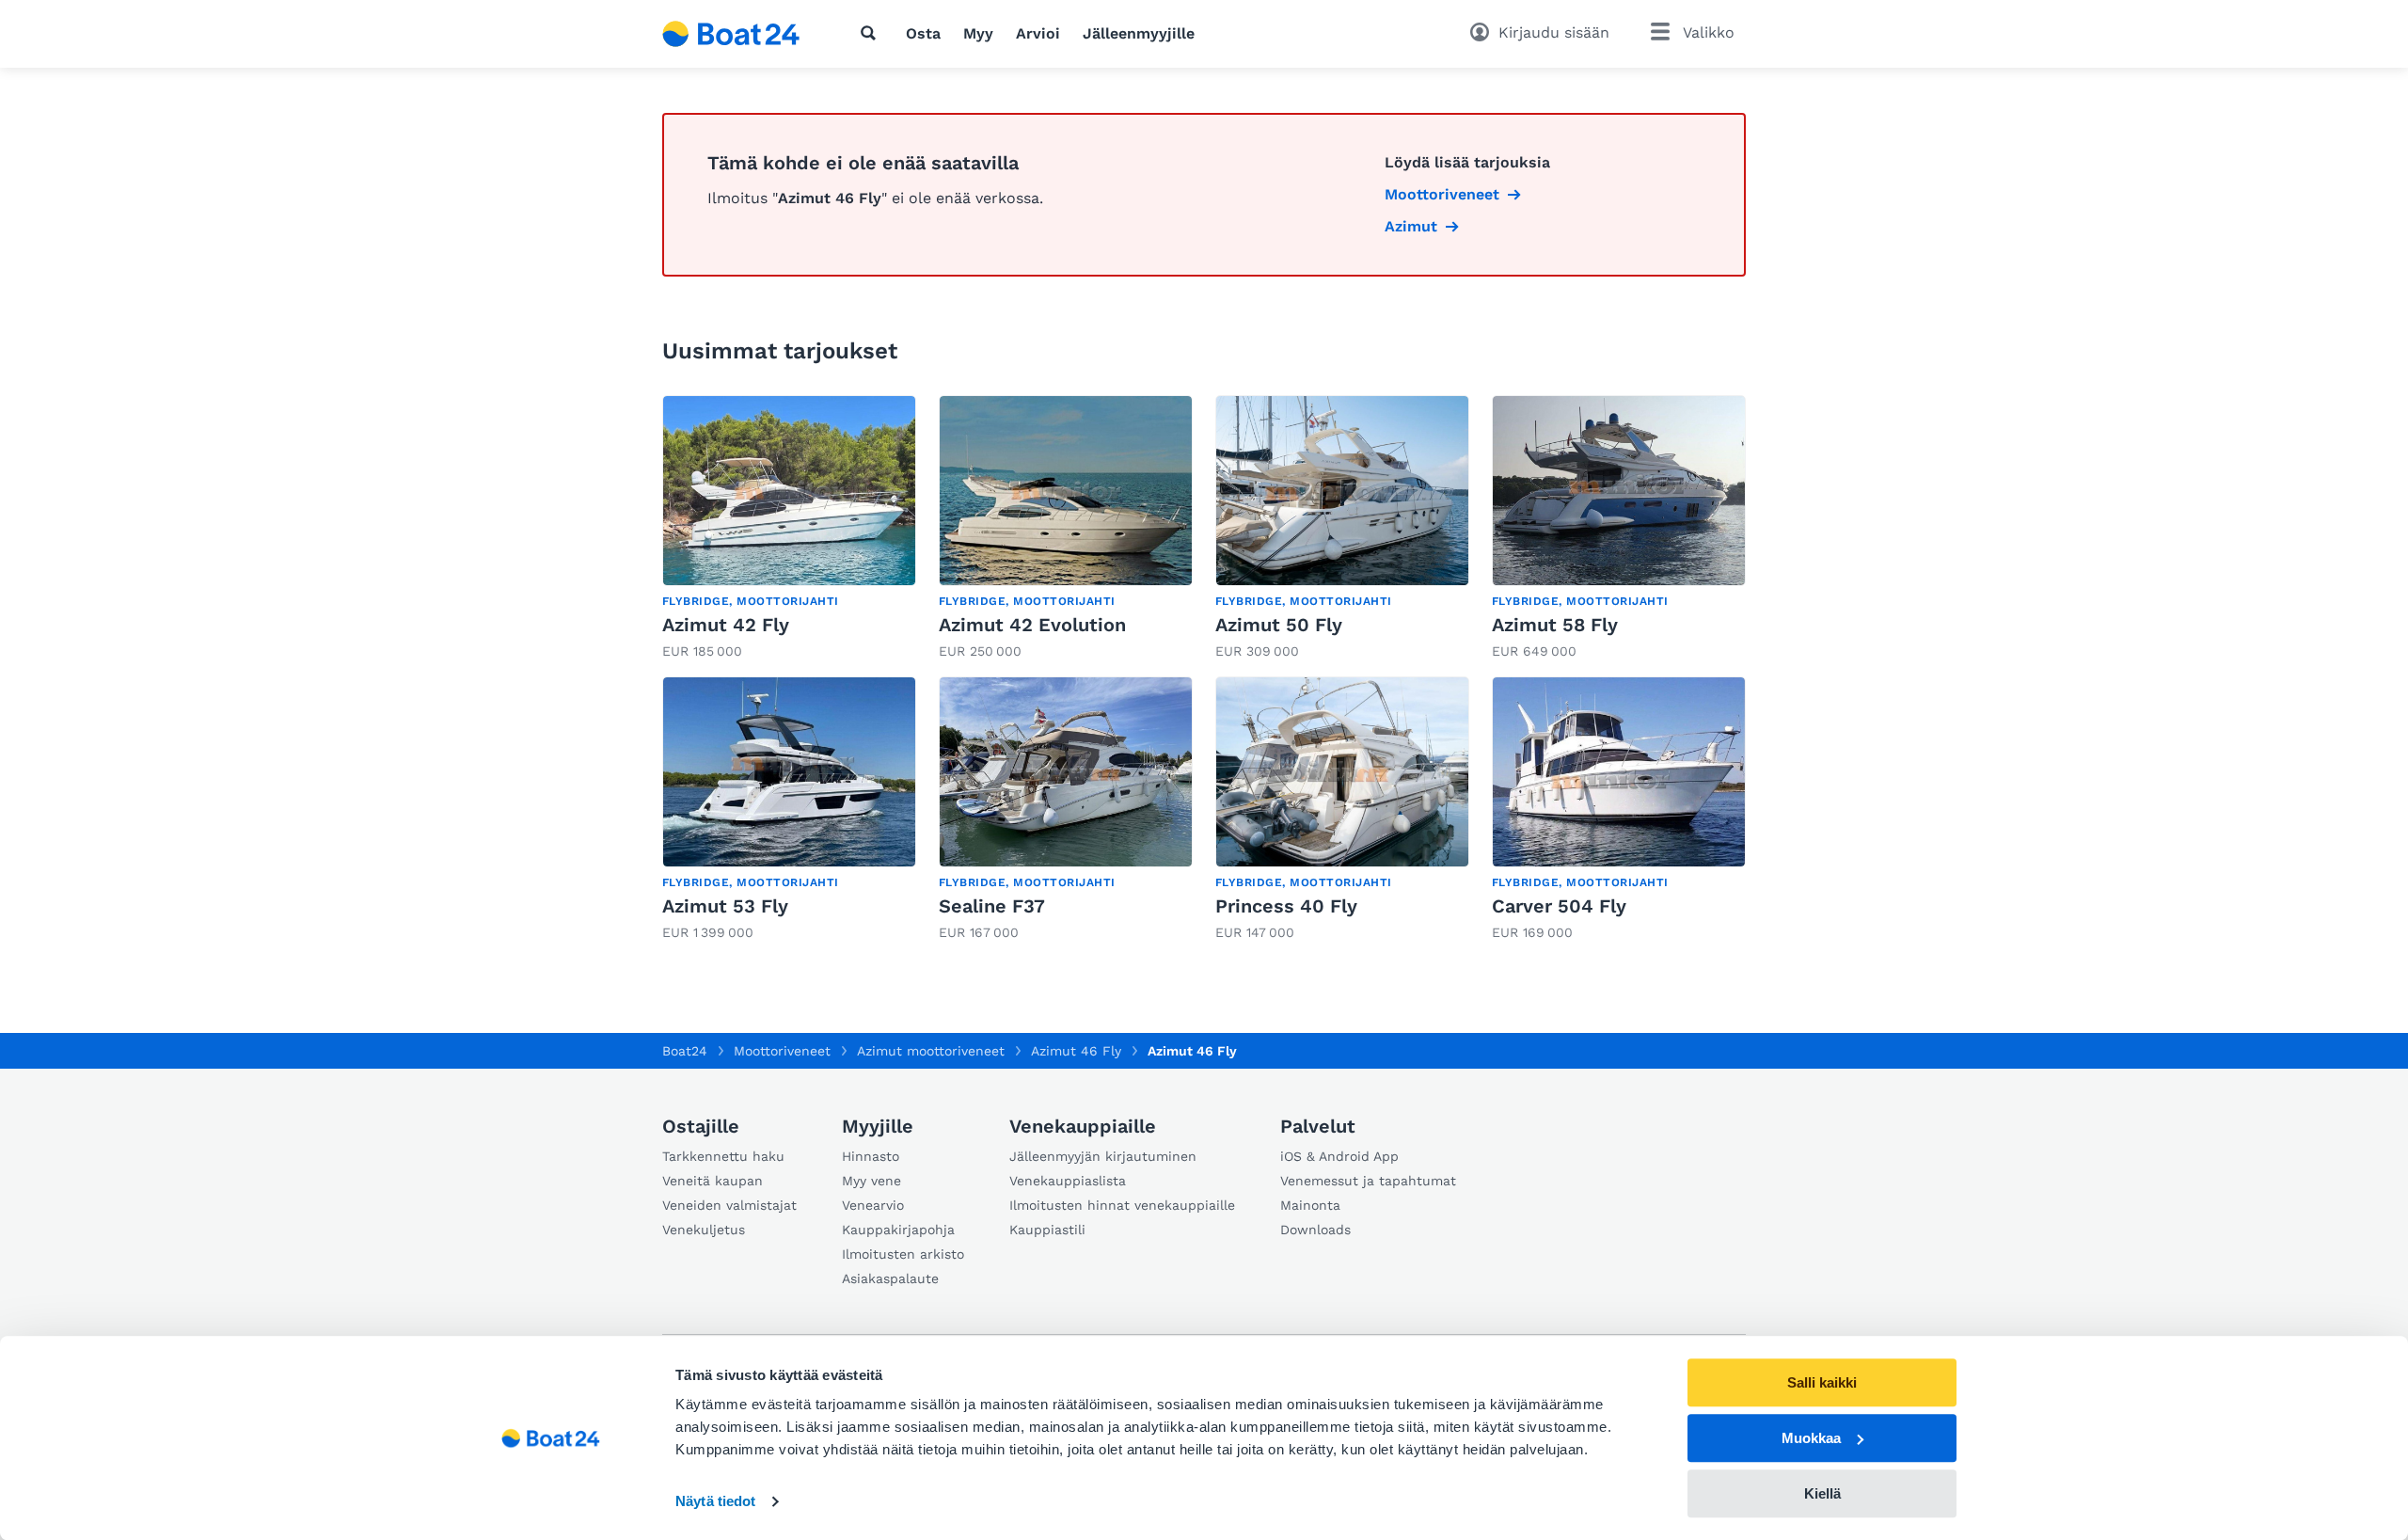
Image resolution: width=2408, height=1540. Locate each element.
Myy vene (871, 1181)
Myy (978, 33)
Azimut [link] (1411, 226)
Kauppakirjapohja (898, 1230)
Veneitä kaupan (713, 1181)
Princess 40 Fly (1286, 906)
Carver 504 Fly (1559, 906)
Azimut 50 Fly (1279, 625)
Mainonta (1310, 1205)
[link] (789, 528)
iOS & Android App (1339, 1156)
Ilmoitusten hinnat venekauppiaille (1122, 1205)
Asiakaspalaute (890, 1278)
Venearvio (873, 1205)
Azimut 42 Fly (726, 625)
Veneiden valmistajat (729, 1205)
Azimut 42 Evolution (1032, 625)
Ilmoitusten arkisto (903, 1254)
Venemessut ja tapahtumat (1368, 1181)
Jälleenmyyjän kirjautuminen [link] (1103, 1156)
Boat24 (685, 1051)
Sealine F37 (992, 906)
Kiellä (1822, 1493)
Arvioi (1038, 33)
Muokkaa (1811, 1438)
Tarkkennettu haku (723, 1156)
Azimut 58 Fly (1555, 625)
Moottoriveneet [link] (1442, 194)
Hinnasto (871, 1156)
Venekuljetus (704, 1230)
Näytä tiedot (715, 1502)
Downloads (1315, 1230)
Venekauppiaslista (1068, 1181)
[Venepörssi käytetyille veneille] (731, 34)
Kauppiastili (1047, 1230)
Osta (923, 33)
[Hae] (872, 33)
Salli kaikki (1822, 1382)
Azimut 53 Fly (725, 906)
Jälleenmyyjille (1139, 33)
